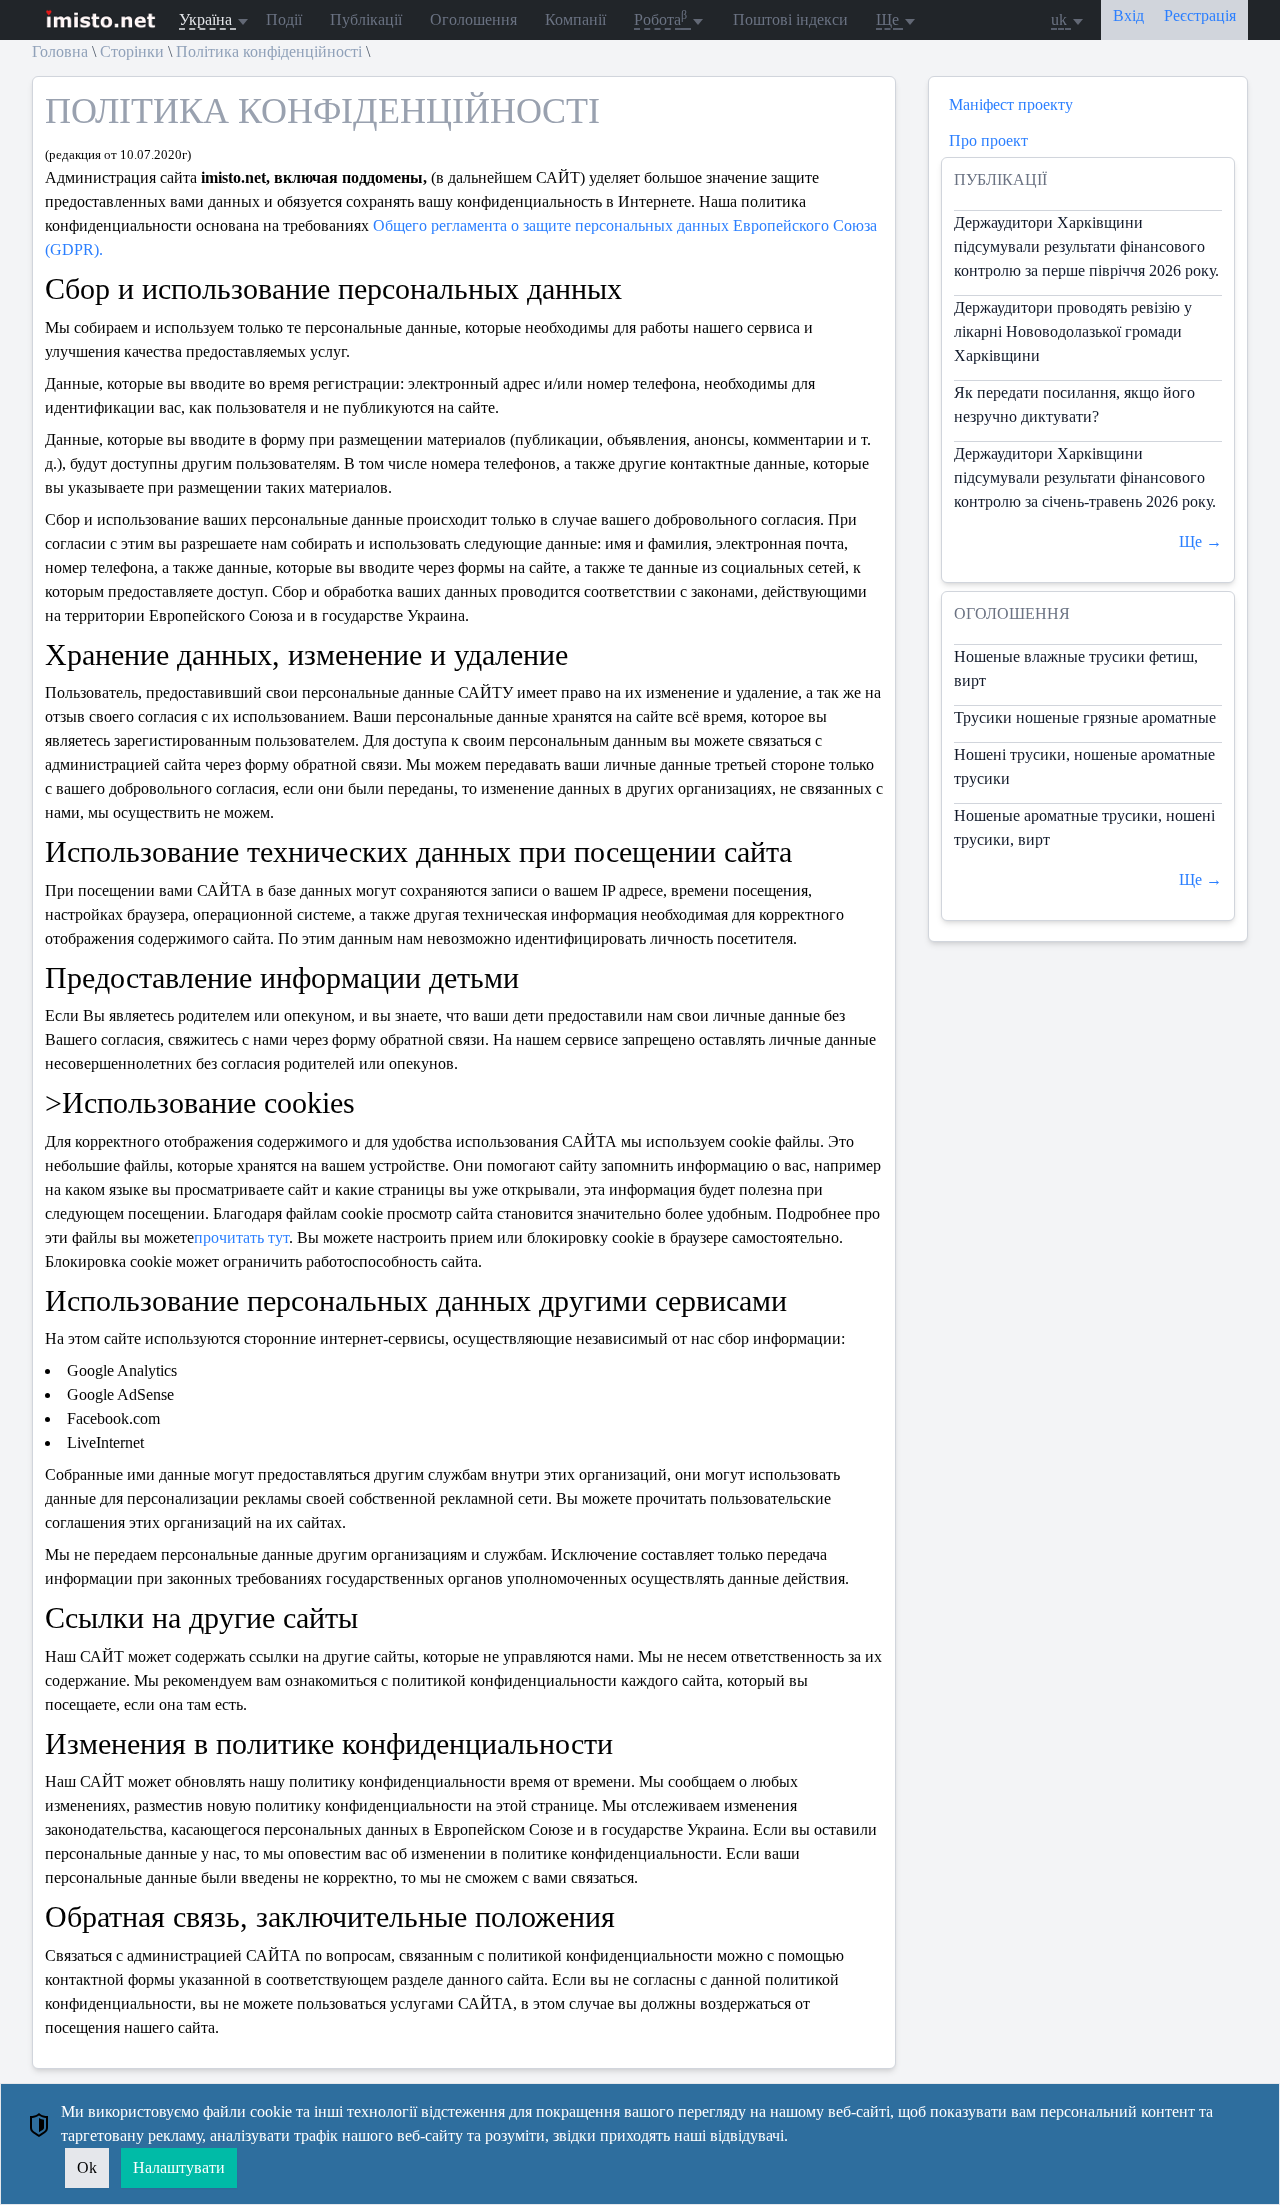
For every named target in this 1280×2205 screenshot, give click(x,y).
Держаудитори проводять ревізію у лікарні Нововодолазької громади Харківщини (1073, 331)
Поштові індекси (790, 19)
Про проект (988, 140)
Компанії (575, 19)
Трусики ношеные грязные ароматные (1085, 717)
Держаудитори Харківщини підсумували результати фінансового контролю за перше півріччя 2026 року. (1086, 246)
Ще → (1200, 541)
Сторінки (132, 51)
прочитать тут (241, 1237)
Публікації (366, 19)
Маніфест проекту (1011, 104)
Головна (60, 51)
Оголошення (473, 19)
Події (284, 19)
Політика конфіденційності (269, 51)
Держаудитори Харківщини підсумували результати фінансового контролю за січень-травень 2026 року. (1085, 477)
